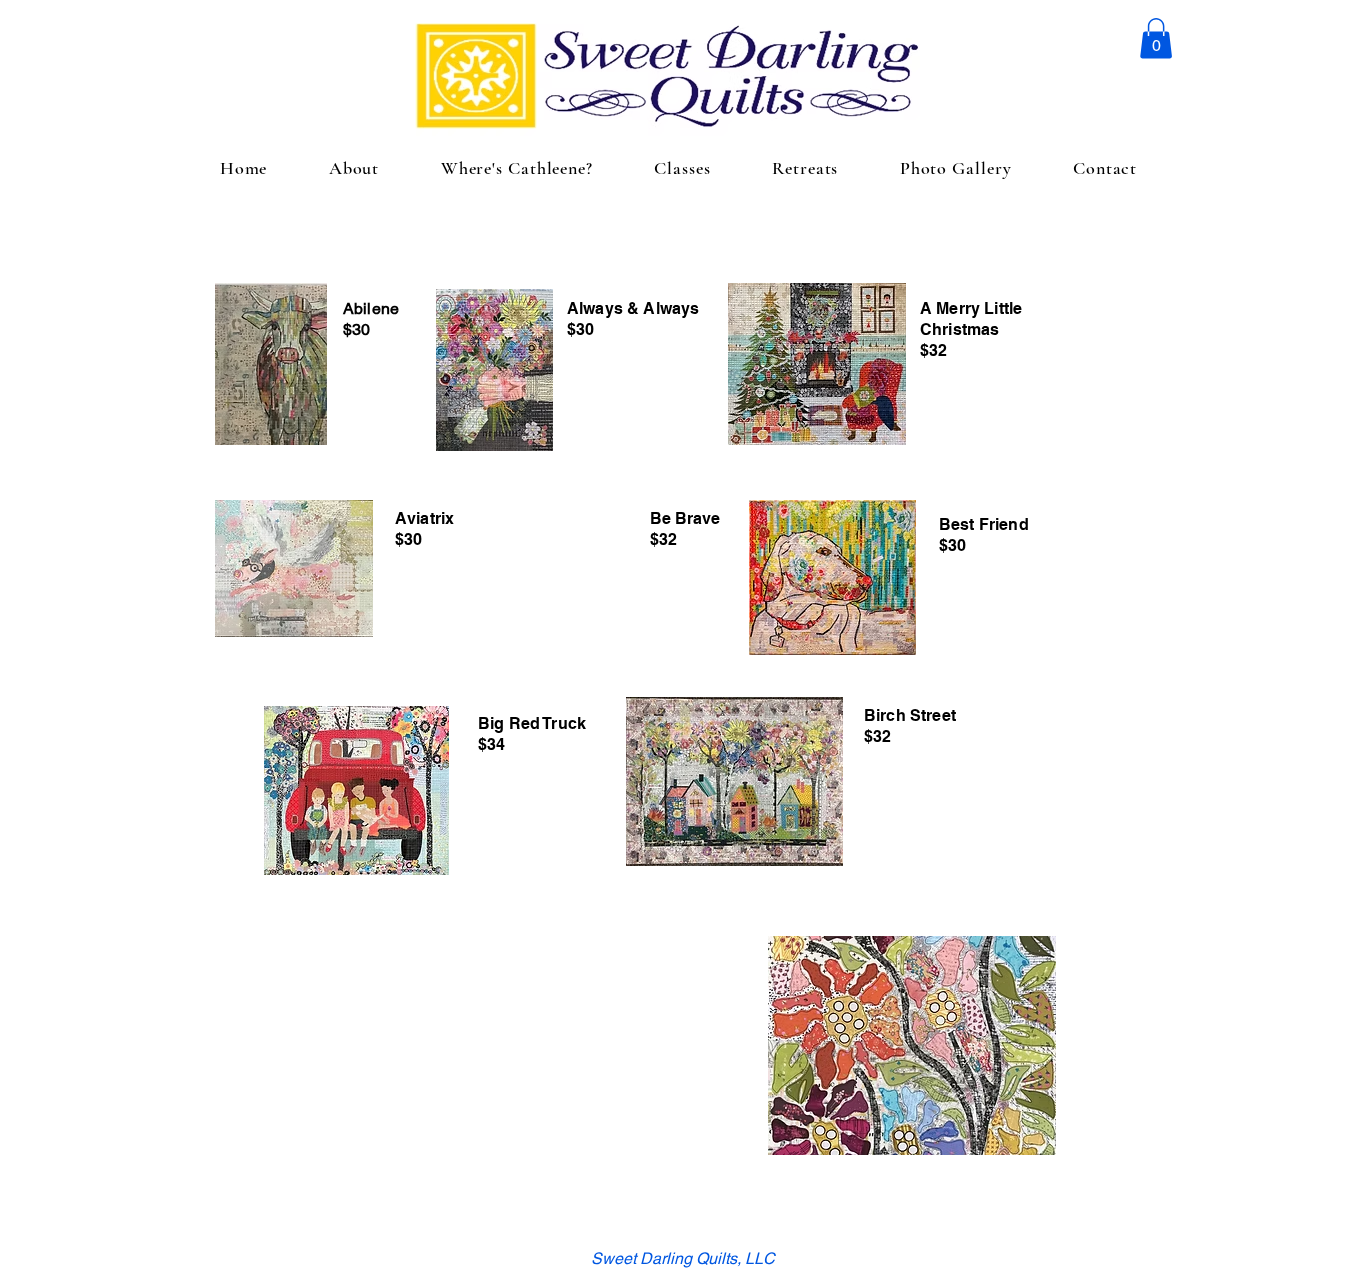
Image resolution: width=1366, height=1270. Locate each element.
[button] (1156, 38)
